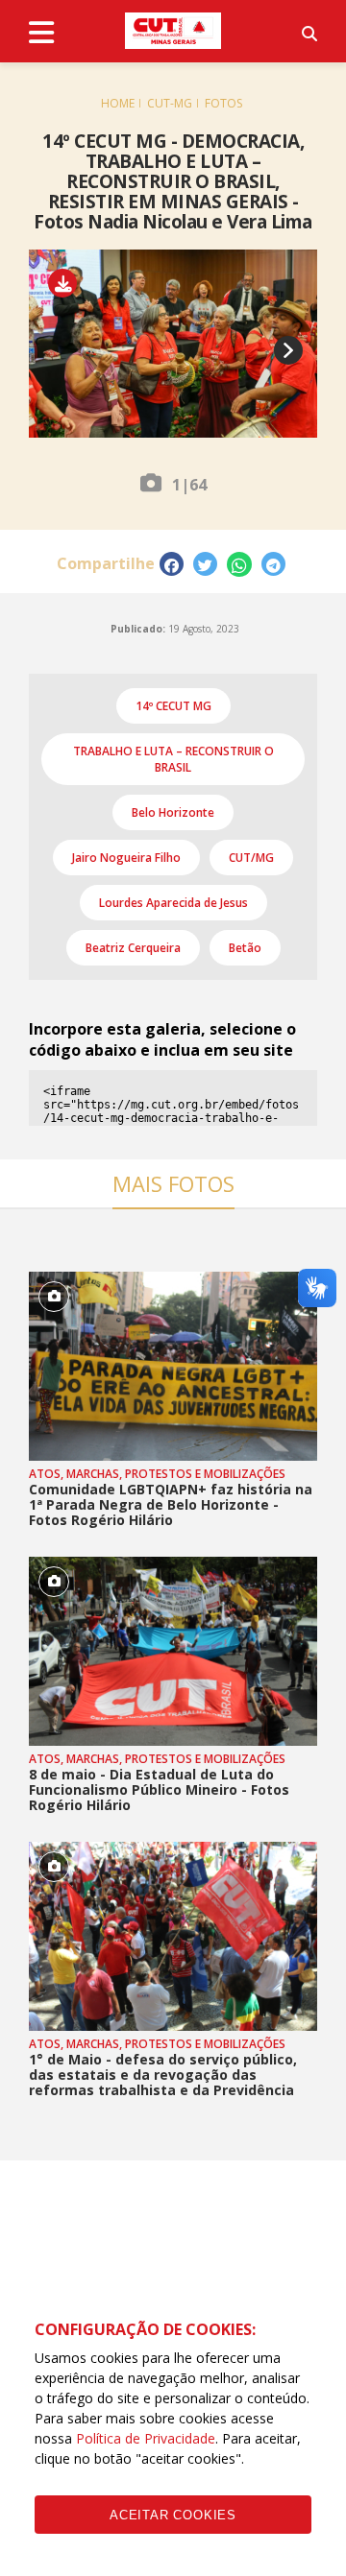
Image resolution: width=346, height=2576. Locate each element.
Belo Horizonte (173, 812)
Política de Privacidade (146, 2438)
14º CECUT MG (173, 706)
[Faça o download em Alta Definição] (70, 284)
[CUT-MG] (173, 31)
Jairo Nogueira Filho (126, 858)
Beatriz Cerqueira (133, 948)
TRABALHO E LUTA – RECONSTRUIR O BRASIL (173, 759)
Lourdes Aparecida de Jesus (173, 903)
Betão (245, 948)
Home (118, 103)
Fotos (223, 103)
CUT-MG (170, 103)
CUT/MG (251, 858)
